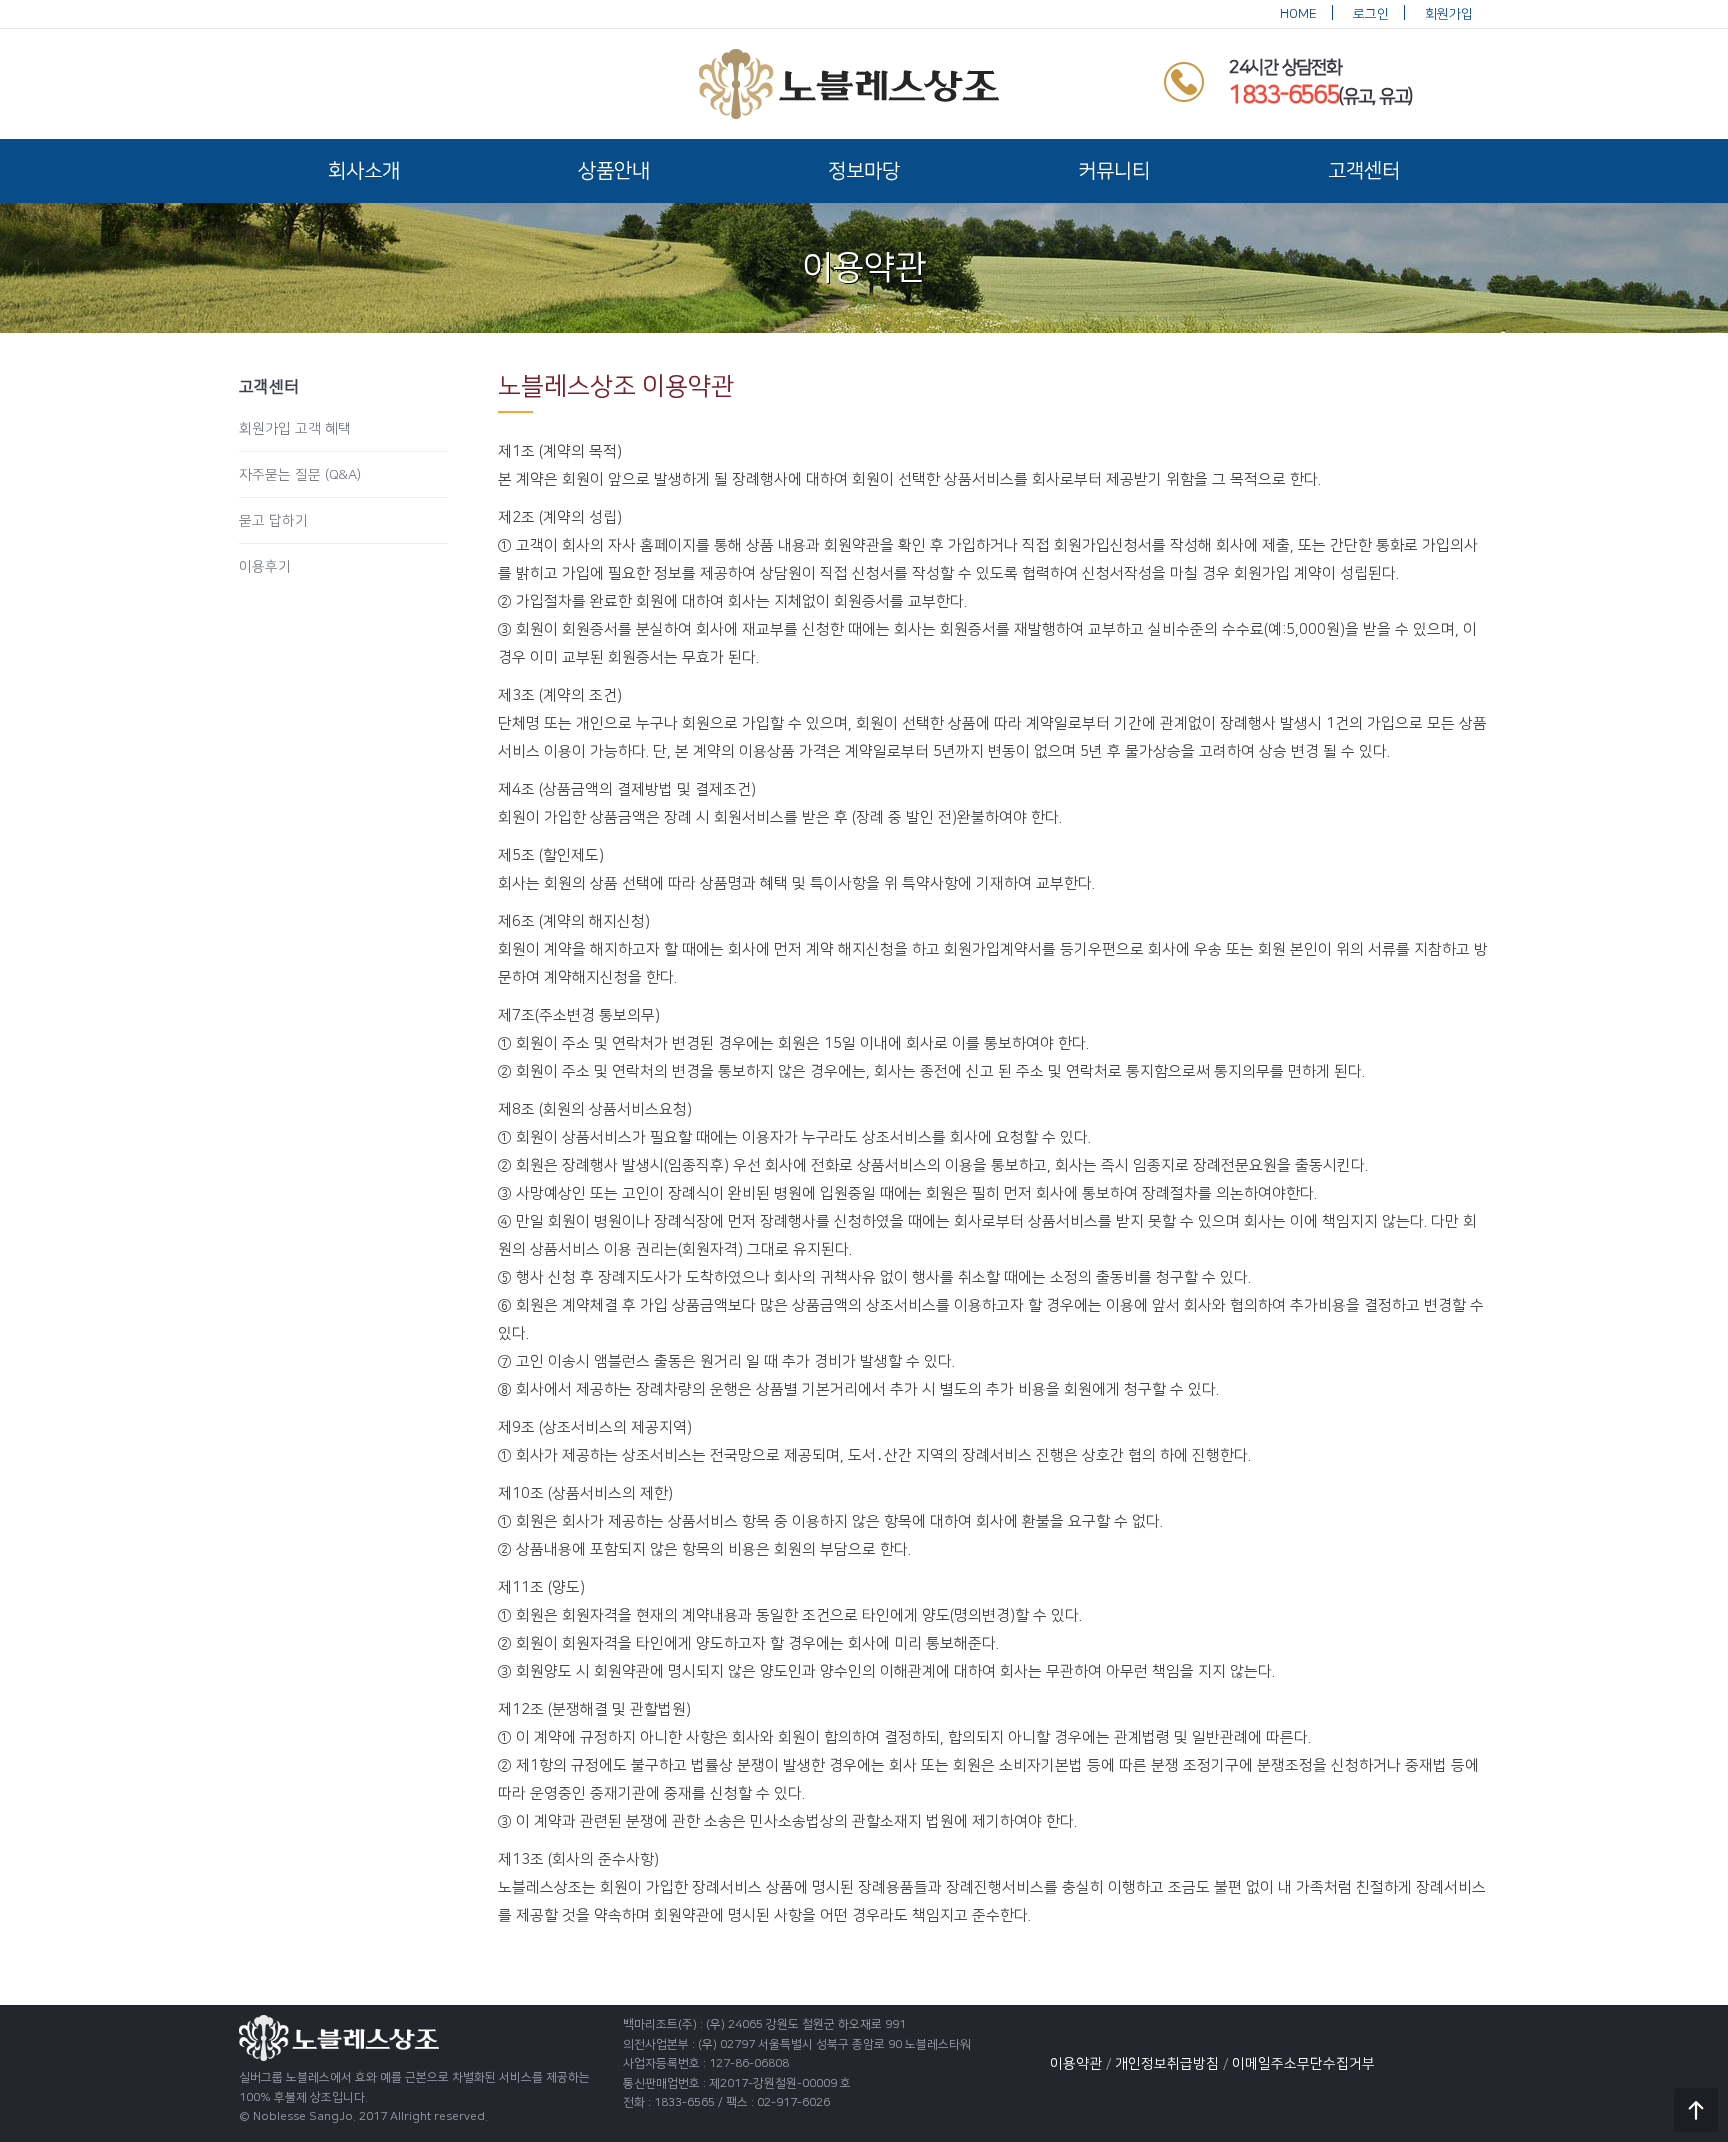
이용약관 (1076, 2064)
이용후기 (265, 567)
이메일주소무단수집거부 (1303, 2064)
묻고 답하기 (273, 521)
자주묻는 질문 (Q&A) (300, 475)
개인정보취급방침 (1167, 2064)
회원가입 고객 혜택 (295, 429)
